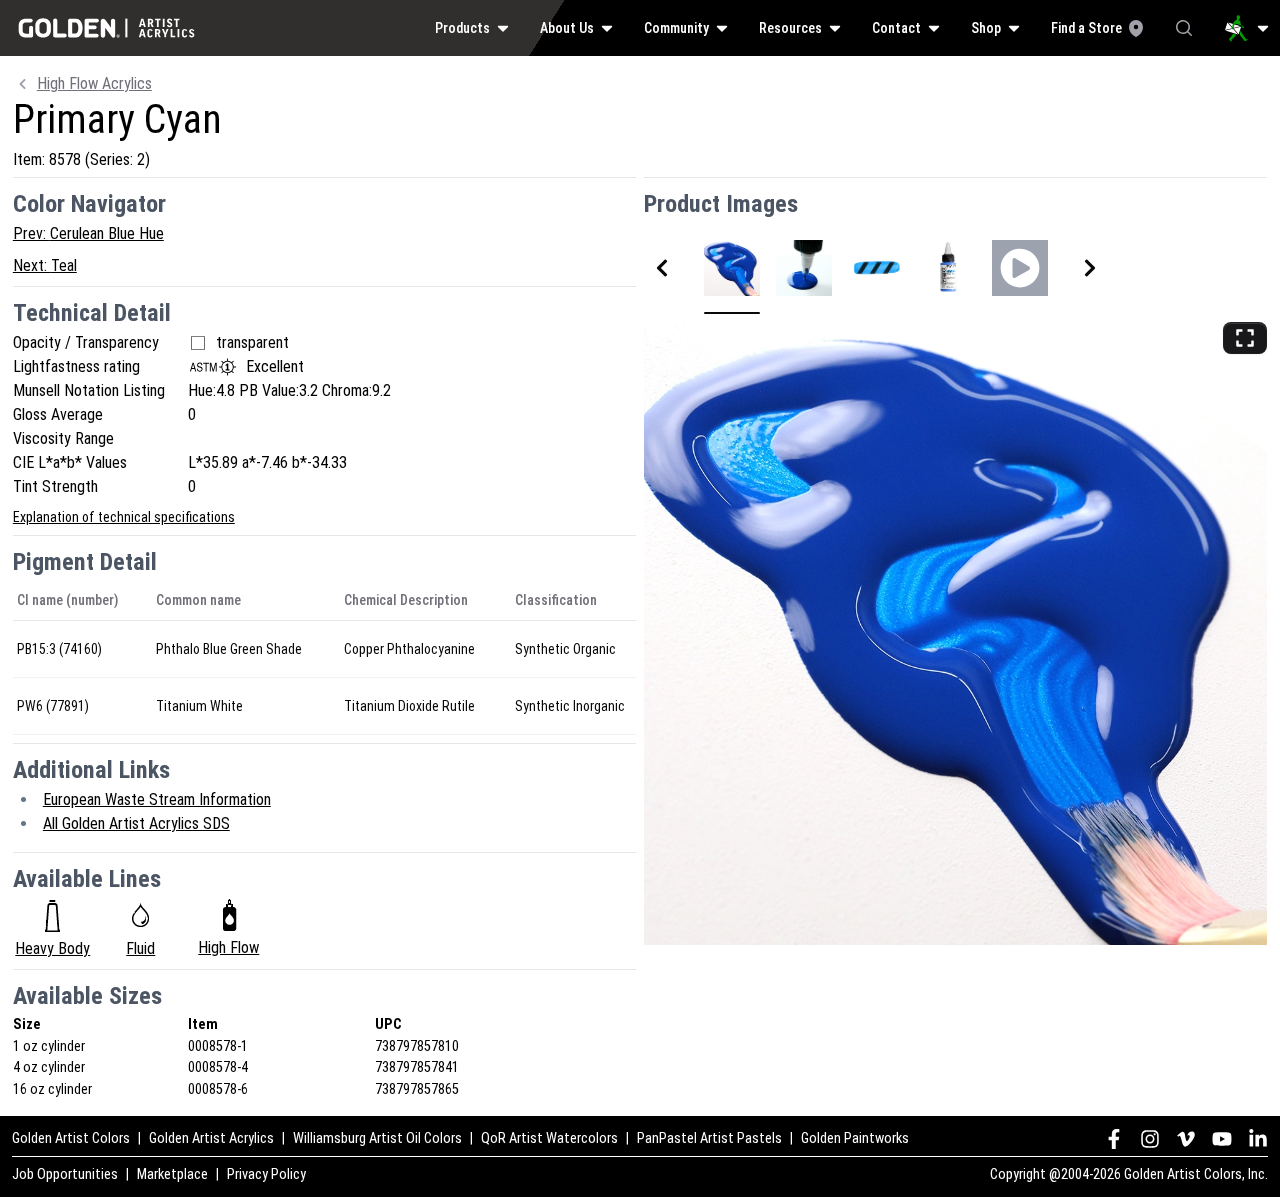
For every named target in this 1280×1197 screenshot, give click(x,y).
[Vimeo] (1186, 1139)
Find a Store (1086, 28)
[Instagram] (1150, 1139)
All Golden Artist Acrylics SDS (136, 823)
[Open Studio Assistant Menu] (1247, 28)
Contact (896, 28)
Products (462, 28)
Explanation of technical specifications (124, 517)
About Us (567, 28)
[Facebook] (1114, 1139)
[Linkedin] (1258, 1139)
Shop (986, 28)
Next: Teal (45, 265)
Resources (790, 28)
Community (676, 28)
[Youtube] (1222, 1139)
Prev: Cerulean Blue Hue (88, 233)
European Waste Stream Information (157, 799)
